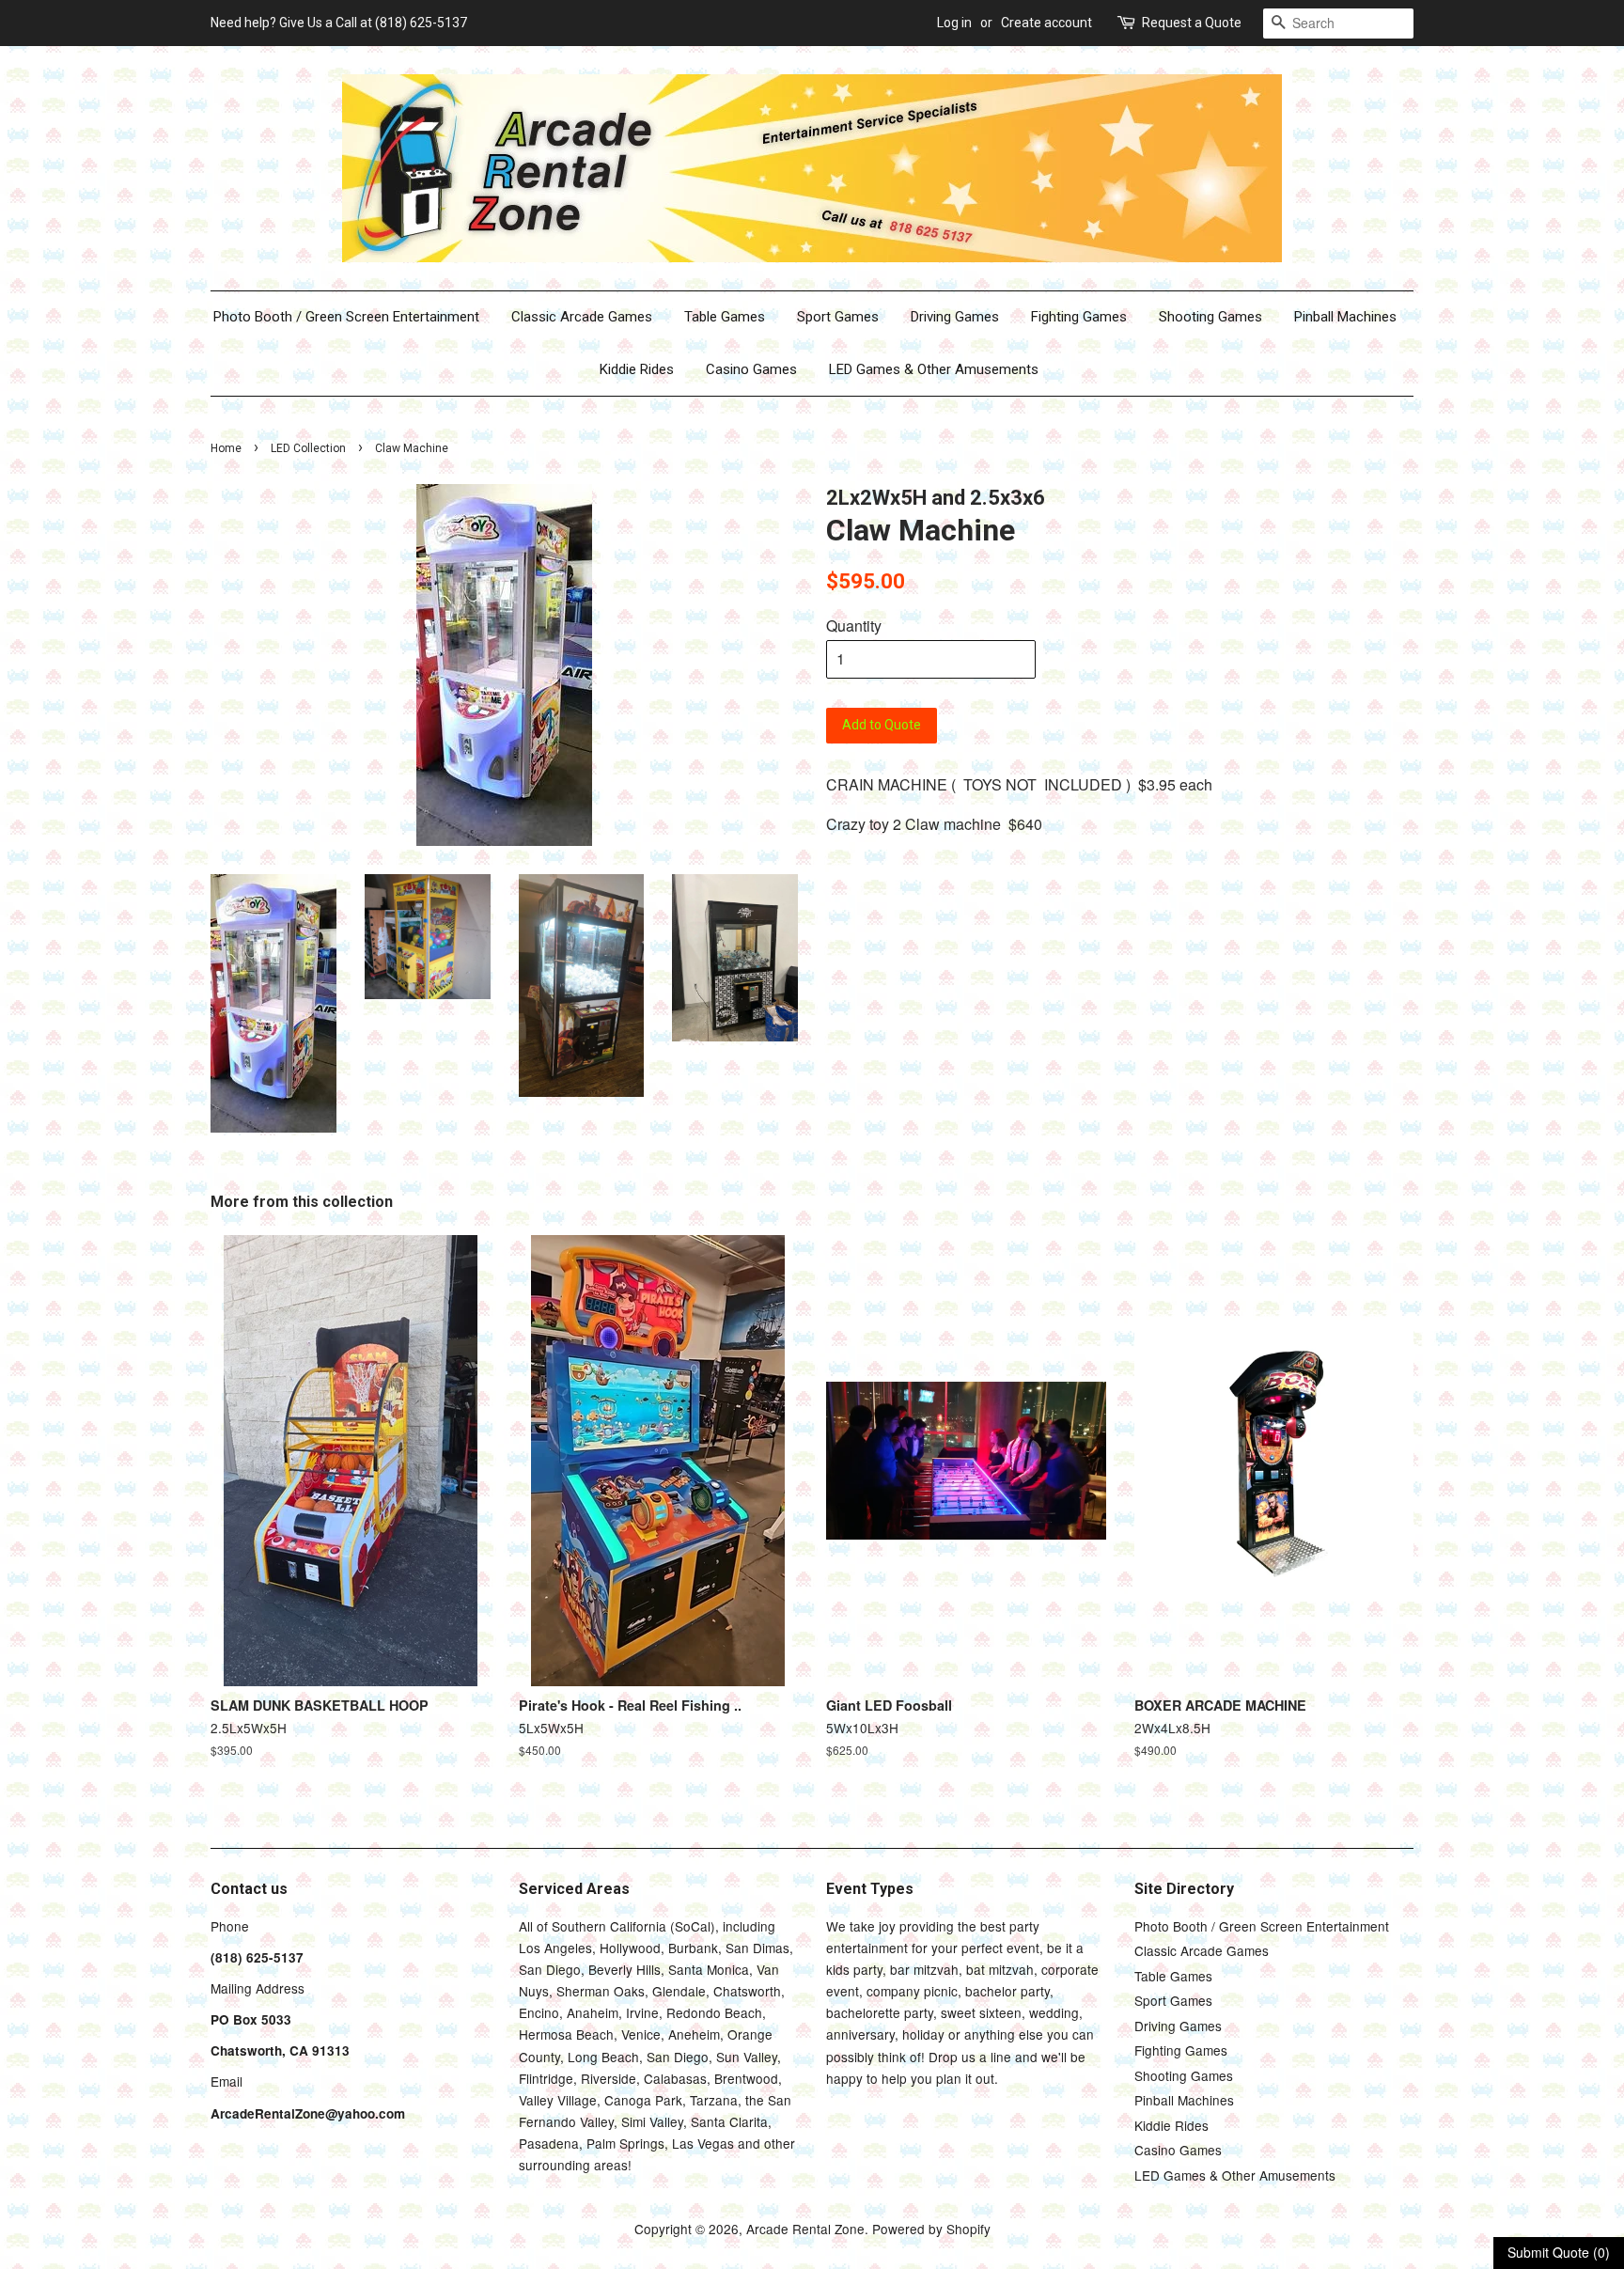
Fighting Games (1079, 317)
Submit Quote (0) (1559, 2252)
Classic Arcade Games (582, 317)
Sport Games (838, 317)
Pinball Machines (1345, 317)
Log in (954, 23)
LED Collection (308, 448)
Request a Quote (1192, 23)
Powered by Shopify (931, 2229)
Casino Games (751, 369)
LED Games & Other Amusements (934, 369)
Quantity (854, 626)
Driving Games (955, 317)
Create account (1046, 23)
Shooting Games (1210, 317)
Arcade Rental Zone (805, 2229)
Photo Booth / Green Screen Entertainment (346, 317)
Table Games (725, 317)
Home (226, 448)
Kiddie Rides (637, 369)
